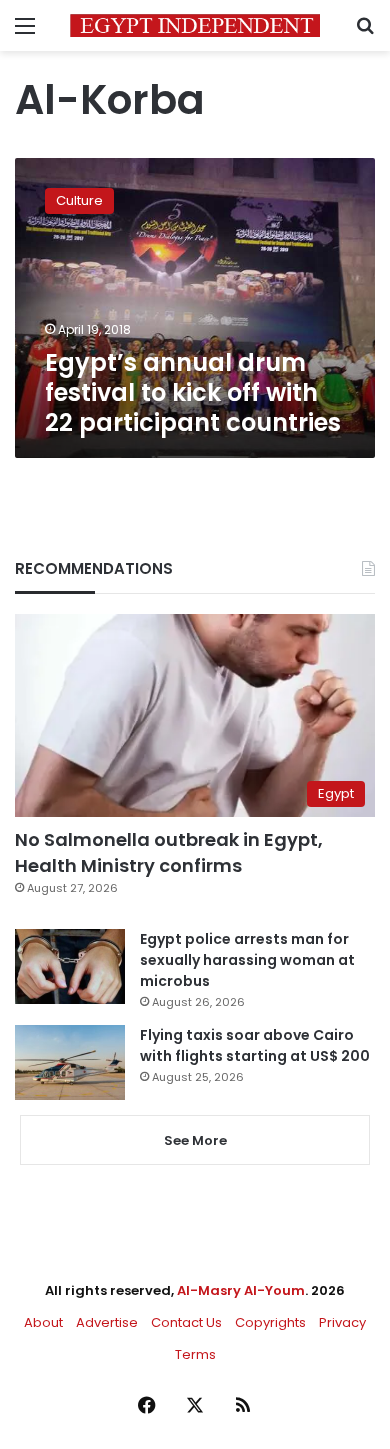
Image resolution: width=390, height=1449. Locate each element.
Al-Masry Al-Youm (241, 1290)
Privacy (342, 1322)
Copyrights (270, 1322)
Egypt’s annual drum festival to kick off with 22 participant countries (193, 392)
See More (195, 1140)
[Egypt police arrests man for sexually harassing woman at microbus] (70, 966)
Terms (195, 1354)
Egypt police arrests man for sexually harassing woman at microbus (247, 960)
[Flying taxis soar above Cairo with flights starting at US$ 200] (70, 1062)
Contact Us (186, 1322)
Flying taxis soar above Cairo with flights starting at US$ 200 (255, 1045)
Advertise (107, 1322)
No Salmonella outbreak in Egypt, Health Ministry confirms (169, 852)
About (43, 1322)
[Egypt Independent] (195, 25)
